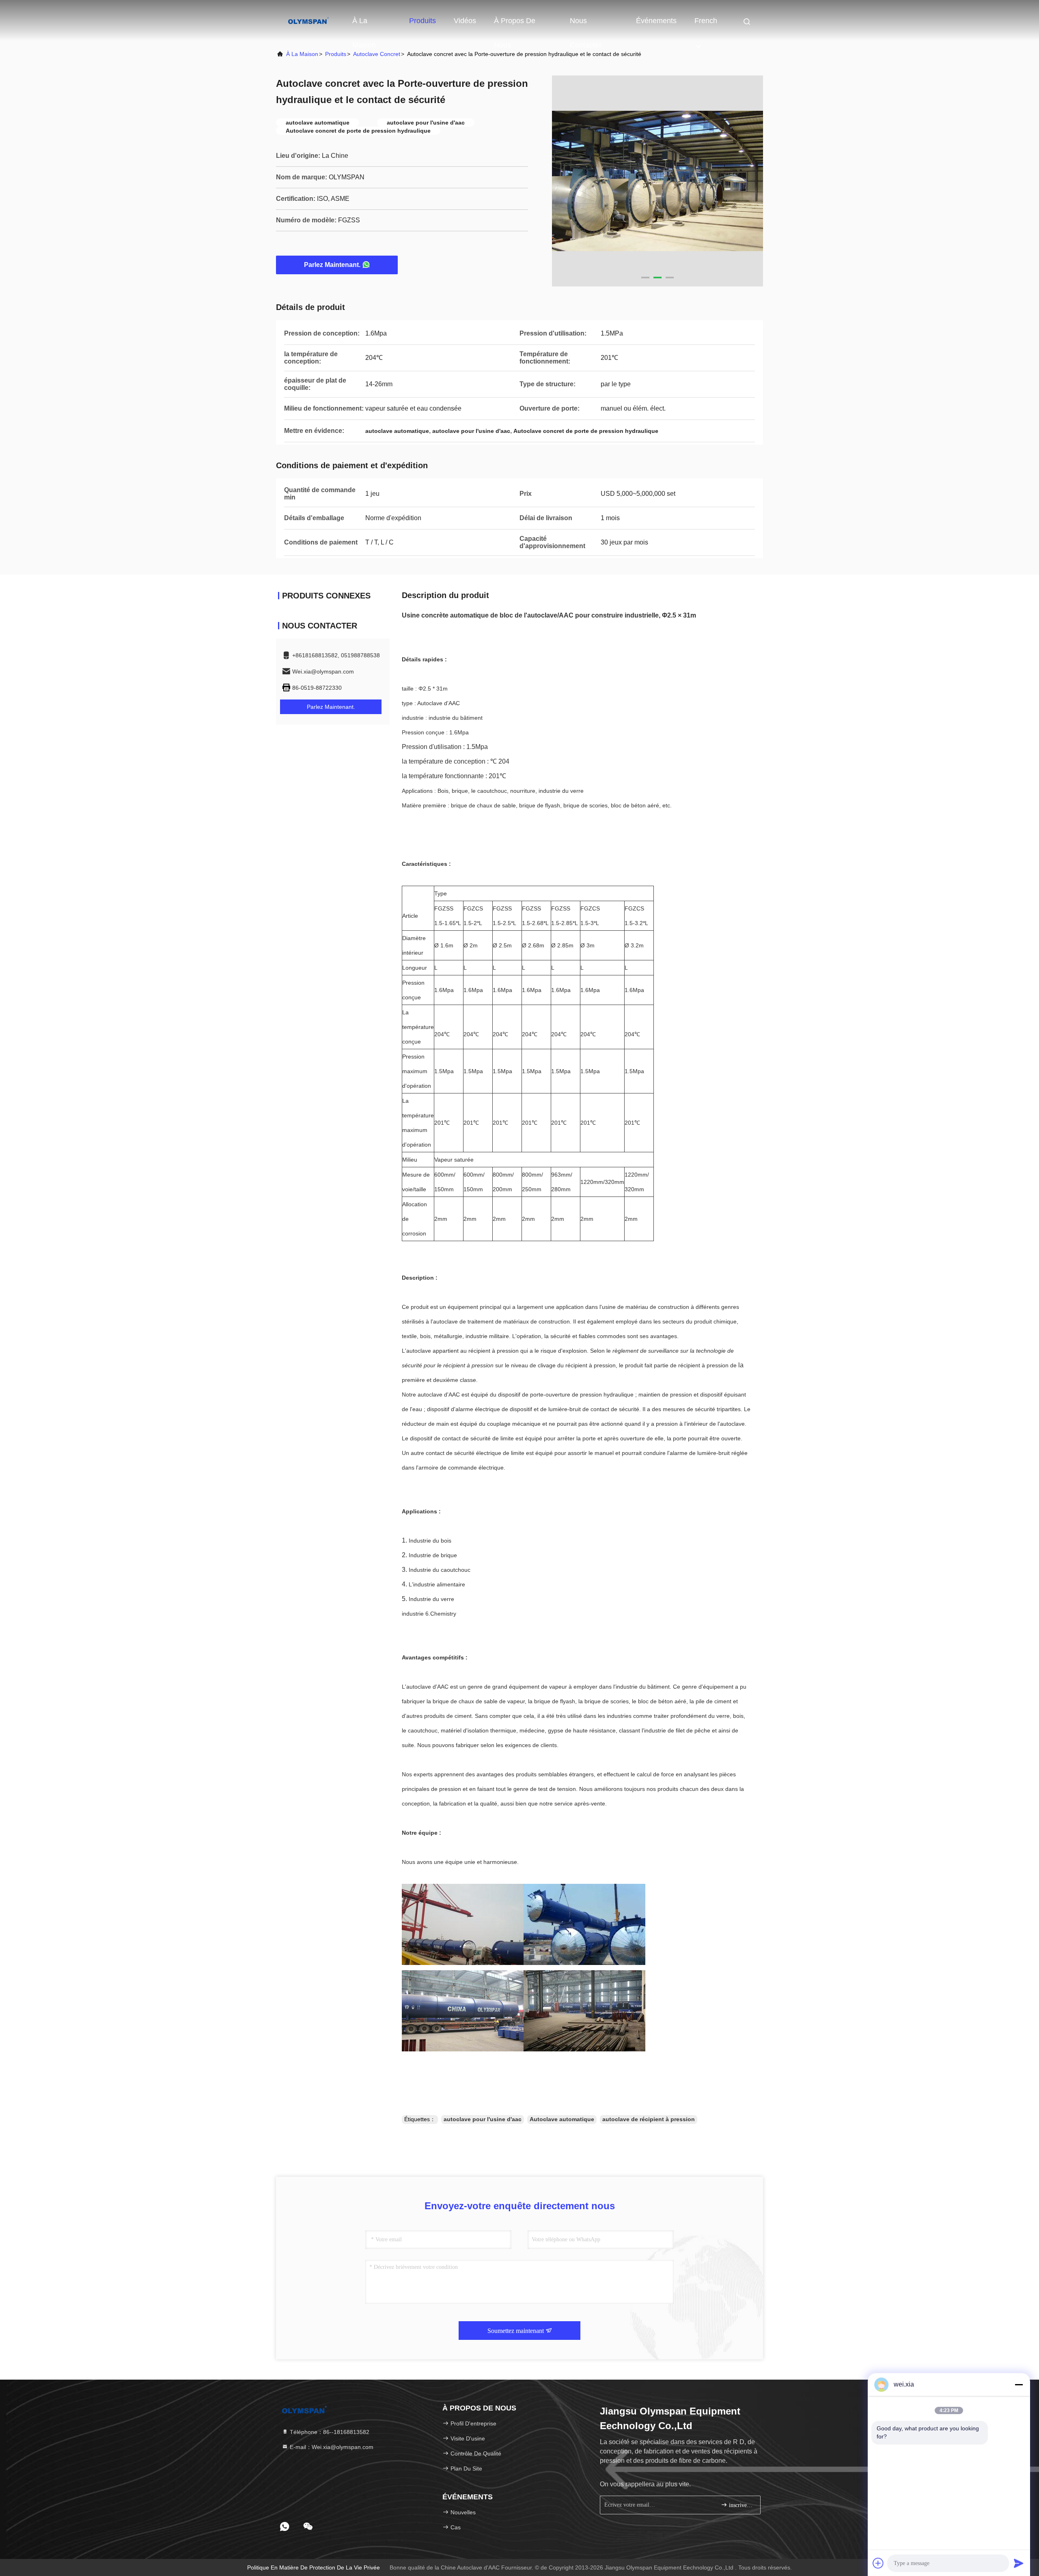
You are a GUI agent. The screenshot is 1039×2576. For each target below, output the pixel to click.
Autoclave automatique (562, 2119)
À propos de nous (515, 25)
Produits (422, 21)
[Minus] (1019, 2384)
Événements (656, 21)
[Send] (1019, 2563)
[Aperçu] (308, 20)
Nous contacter (586, 25)
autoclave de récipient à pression (649, 2119)
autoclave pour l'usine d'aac (483, 2119)
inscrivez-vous (740, 2505)
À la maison (364, 25)
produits (336, 54)
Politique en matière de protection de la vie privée (314, 2567)
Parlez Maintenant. (332, 265)
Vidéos (465, 21)
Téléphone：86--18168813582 (329, 2432)
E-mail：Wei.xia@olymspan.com (331, 2447)
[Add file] (878, 2563)
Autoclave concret (377, 54)
